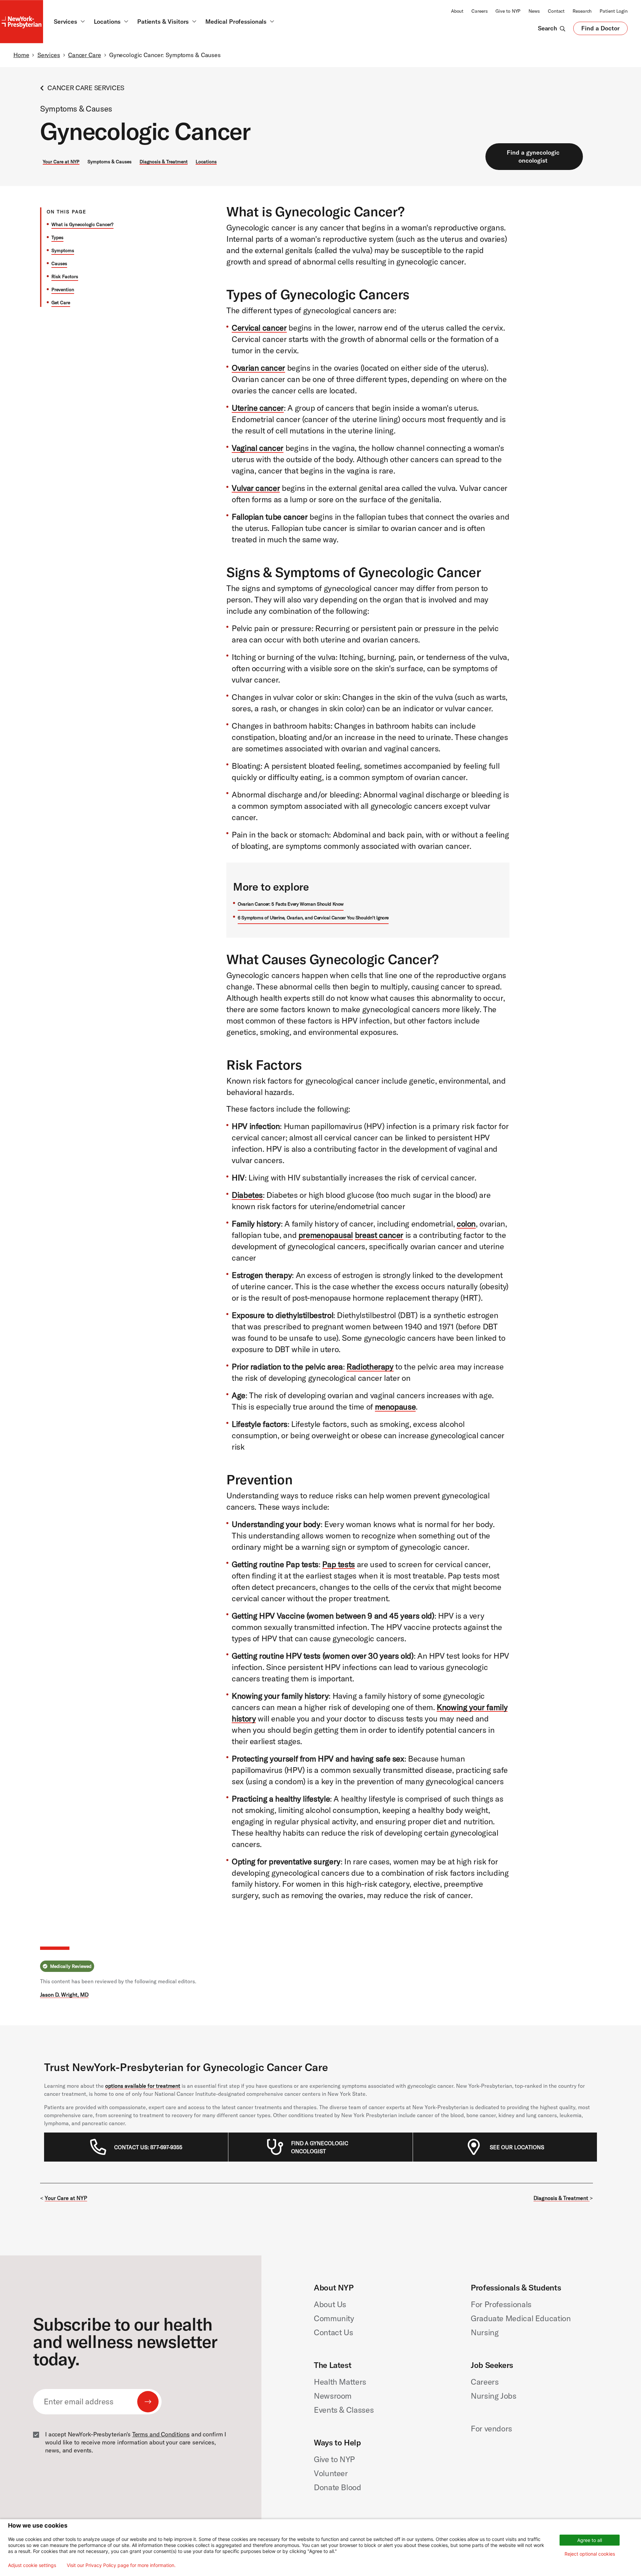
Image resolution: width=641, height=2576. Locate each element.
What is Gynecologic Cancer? (82, 224)
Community (334, 2318)
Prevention (63, 290)
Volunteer (331, 2473)
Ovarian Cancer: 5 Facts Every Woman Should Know (291, 904)
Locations (206, 162)
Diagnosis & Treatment (164, 162)
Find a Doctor (600, 30)
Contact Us (333, 2332)
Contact (556, 11)
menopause (395, 1407)
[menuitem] (148, 2147)
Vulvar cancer (256, 488)
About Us (330, 2304)
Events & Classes (344, 2410)
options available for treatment (143, 2086)
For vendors (491, 2428)
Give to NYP (508, 11)
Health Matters (340, 2382)
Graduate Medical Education (521, 2318)
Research (582, 11)
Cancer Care (85, 55)
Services (49, 55)
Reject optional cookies (590, 2554)
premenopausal (326, 1235)
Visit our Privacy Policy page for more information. (121, 2565)
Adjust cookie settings (32, 2565)
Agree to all (590, 2540)
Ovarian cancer (258, 368)
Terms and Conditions (161, 2434)
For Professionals (501, 2304)
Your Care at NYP (61, 162)
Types (57, 237)
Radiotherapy (370, 1366)
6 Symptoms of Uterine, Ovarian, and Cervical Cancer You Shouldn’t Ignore (313, 918)
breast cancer (379, 1235)
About (457, 11)
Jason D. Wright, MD (64, 1995)
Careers (479, 11)
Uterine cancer (258, 408)
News (534, 11)
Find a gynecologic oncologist (533, 156)
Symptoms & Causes (110, 162)
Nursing (485, 2332)
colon (466, 1224)
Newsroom (333, 2396)
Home (21, 55)
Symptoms (63, 250)
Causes (59, 263)
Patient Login (614, 11)
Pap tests (339, 1564)
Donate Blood (338, 2487)
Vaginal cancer (258, 448)
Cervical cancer (259, 328)
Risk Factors (65, 277)
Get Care (61, 303)
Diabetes (247, 1195)
